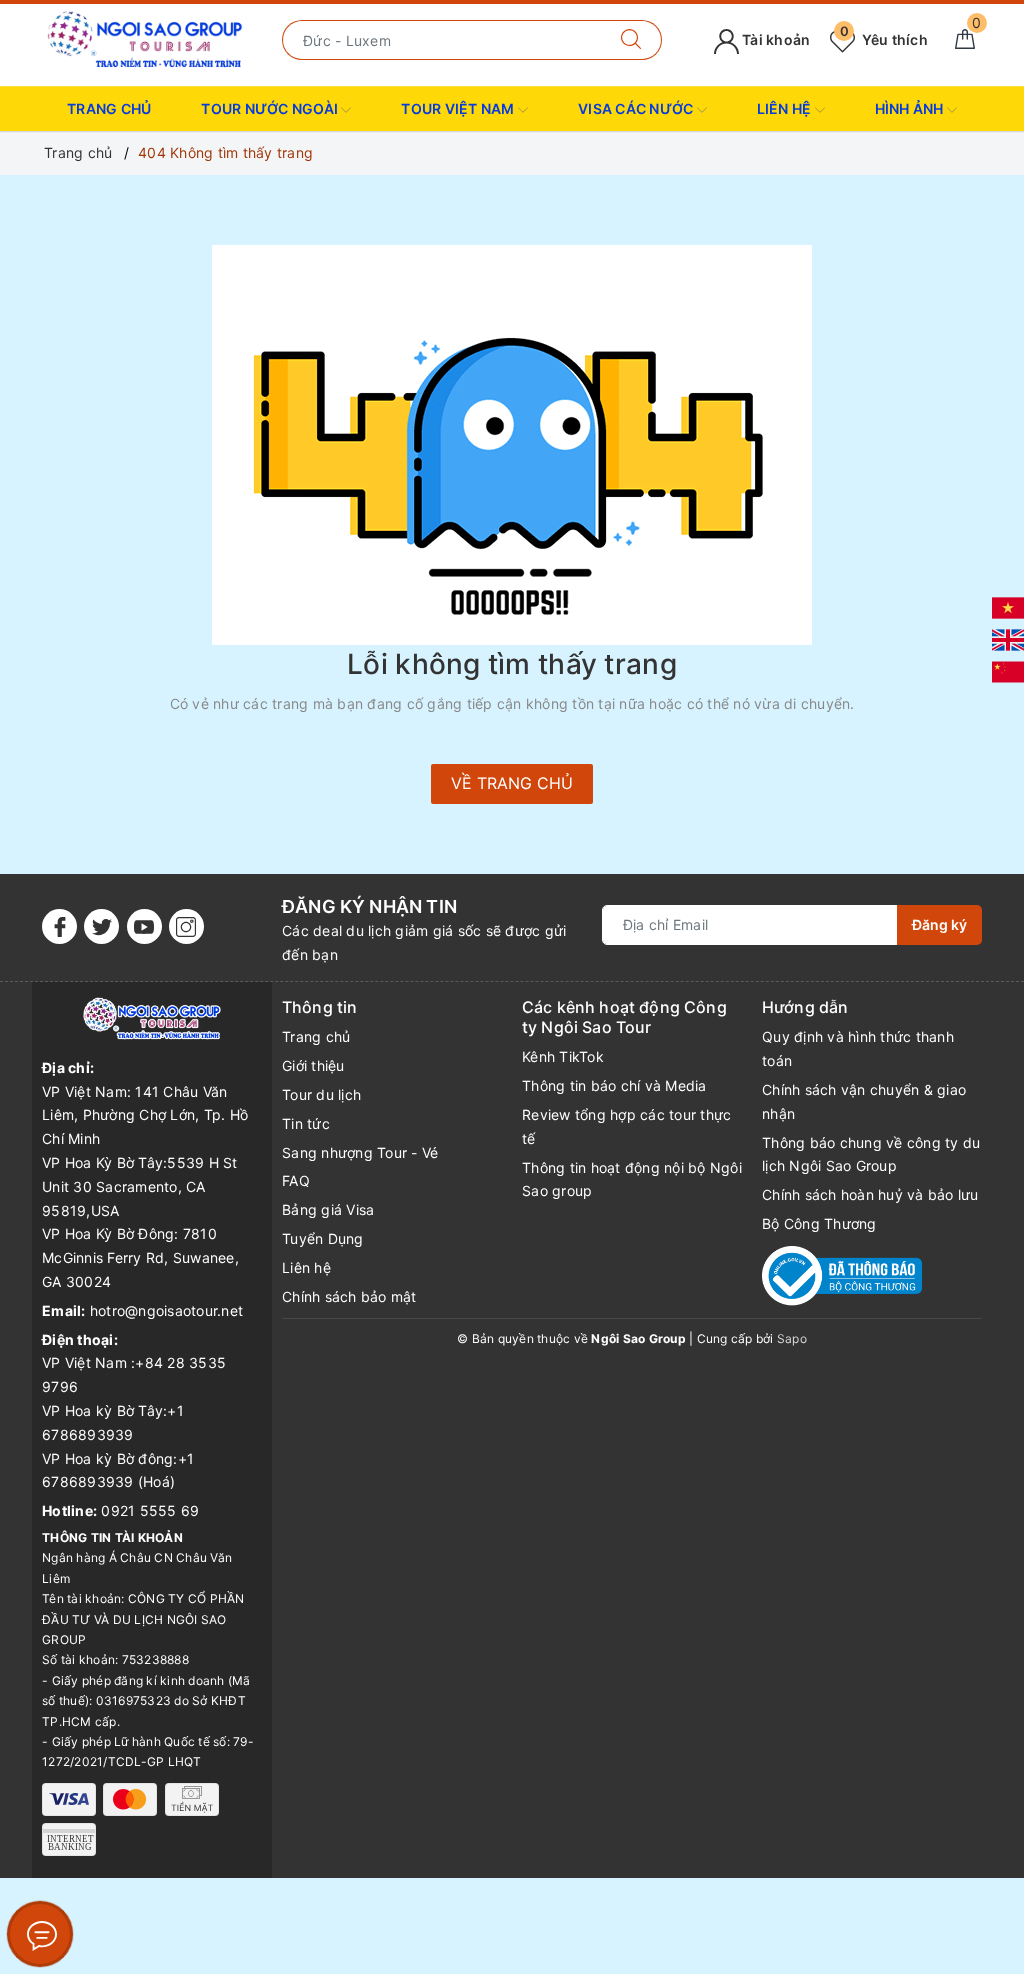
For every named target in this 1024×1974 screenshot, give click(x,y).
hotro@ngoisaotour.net (166, 1310)
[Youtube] (144, 926)
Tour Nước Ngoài (271, 108)
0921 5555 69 (150, 1510)
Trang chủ (109, 108)
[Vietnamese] (1008, 606)
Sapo (792, 1338)
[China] (1008, 670)
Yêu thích (884, 39)
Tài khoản (775, 39)
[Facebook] (59, 926)
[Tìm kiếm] (631, 40)
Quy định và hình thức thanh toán (858, 1048)
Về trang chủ (512, 783)
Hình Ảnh (911, 108)
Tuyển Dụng (323, 1238)
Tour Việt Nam (459, 108)
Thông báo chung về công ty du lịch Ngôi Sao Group (871, 1154)
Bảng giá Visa (328, 1209)
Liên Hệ (786, 108)
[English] (1008, 638)
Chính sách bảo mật (349, 1296)
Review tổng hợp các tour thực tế (626, 1126)
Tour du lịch (321, 1094)
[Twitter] (101, 926)
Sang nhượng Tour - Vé (360, 1152)
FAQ (296, 1180)
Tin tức (306, 1123)
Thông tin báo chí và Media (614, 1085)
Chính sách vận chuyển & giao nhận (864, 1101)
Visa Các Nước (637, 108)
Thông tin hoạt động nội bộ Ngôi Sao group (632, 1179)
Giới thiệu (313, 1065)
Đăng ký (939, 924)
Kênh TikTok (563, 1056)
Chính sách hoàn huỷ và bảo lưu (870, 1194)
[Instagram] (186, 926)
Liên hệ (306, 1267)
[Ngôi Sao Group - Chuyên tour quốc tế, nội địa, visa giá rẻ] (145, 38)
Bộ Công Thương (819, 1223)
